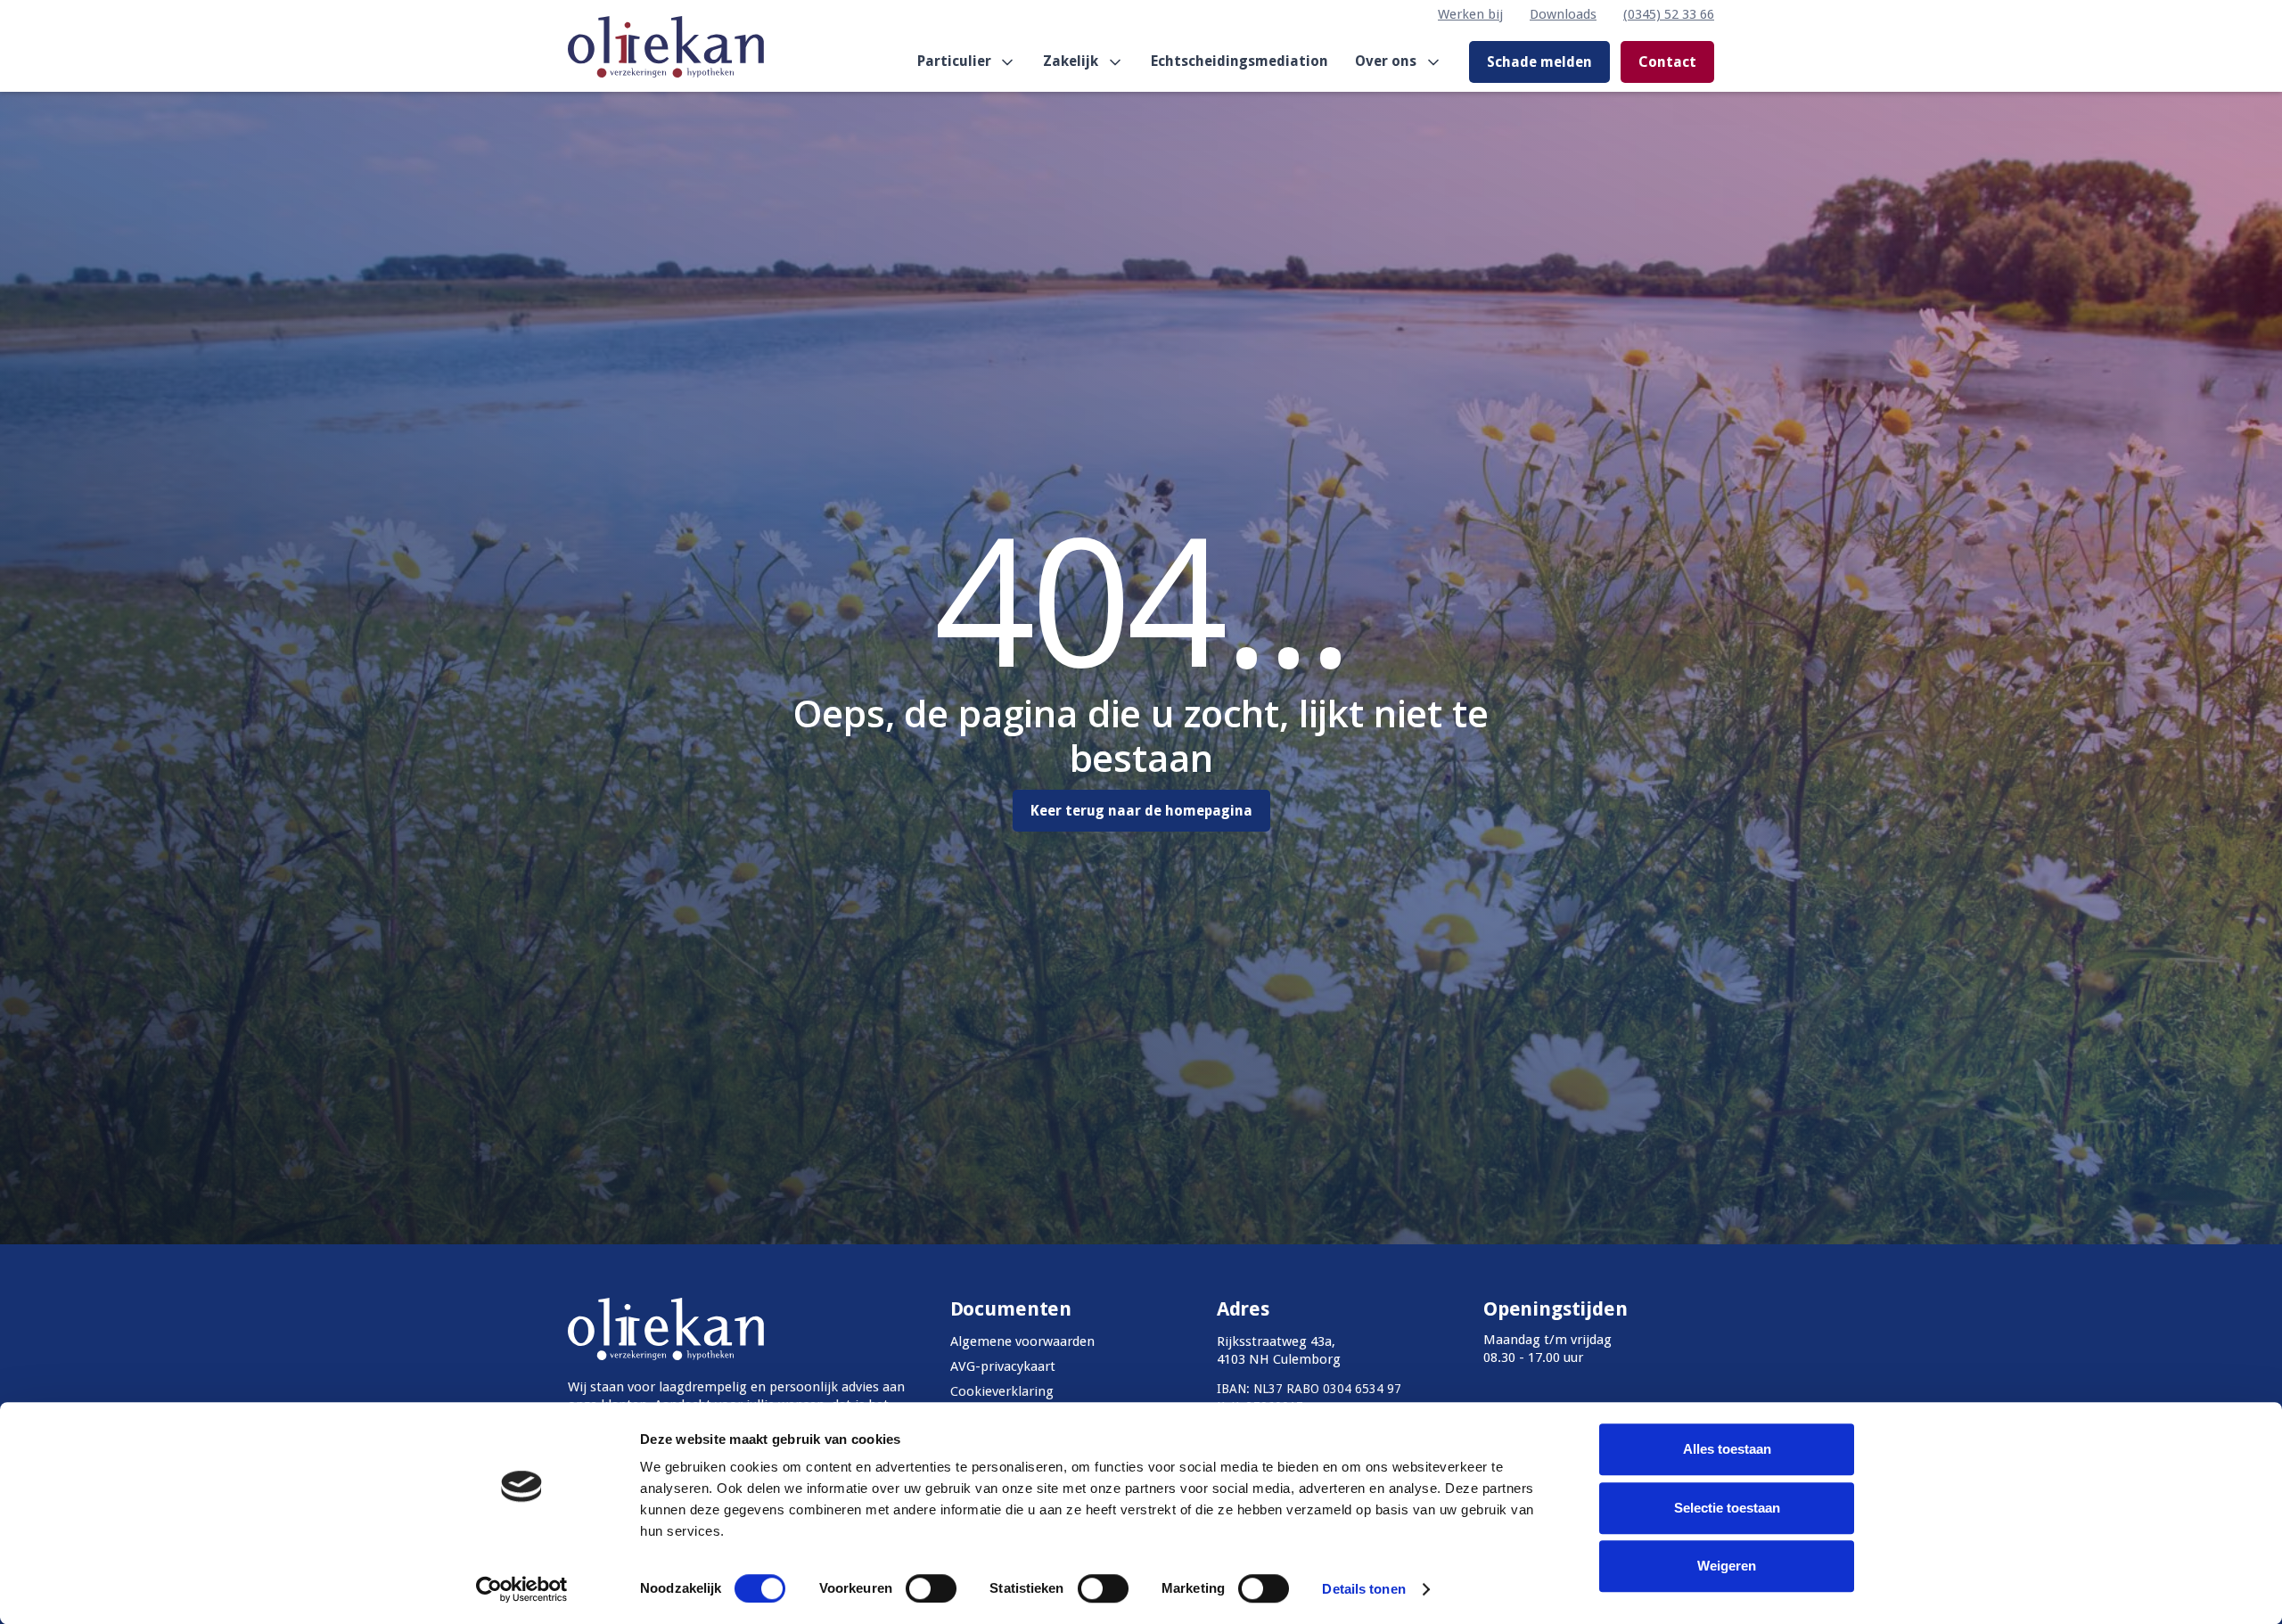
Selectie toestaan (1727, 1508)
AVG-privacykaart (1003, 1366)
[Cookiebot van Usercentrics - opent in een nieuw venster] (522, 1589)
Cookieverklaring (1002, 1391)
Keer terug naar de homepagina (1141, 811)
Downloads (1563, 14)
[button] (967, 62)
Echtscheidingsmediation (1240, 61)
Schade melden (1539, 62)
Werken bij (1470, 14)
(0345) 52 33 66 (1669, 14)
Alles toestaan (1727, 1449)
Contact (1667, 62)
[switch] (931, 1588)
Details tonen (1363, 1589)
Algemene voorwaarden (1022, 1341)
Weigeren (1727, 1566)
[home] (666, 62)
